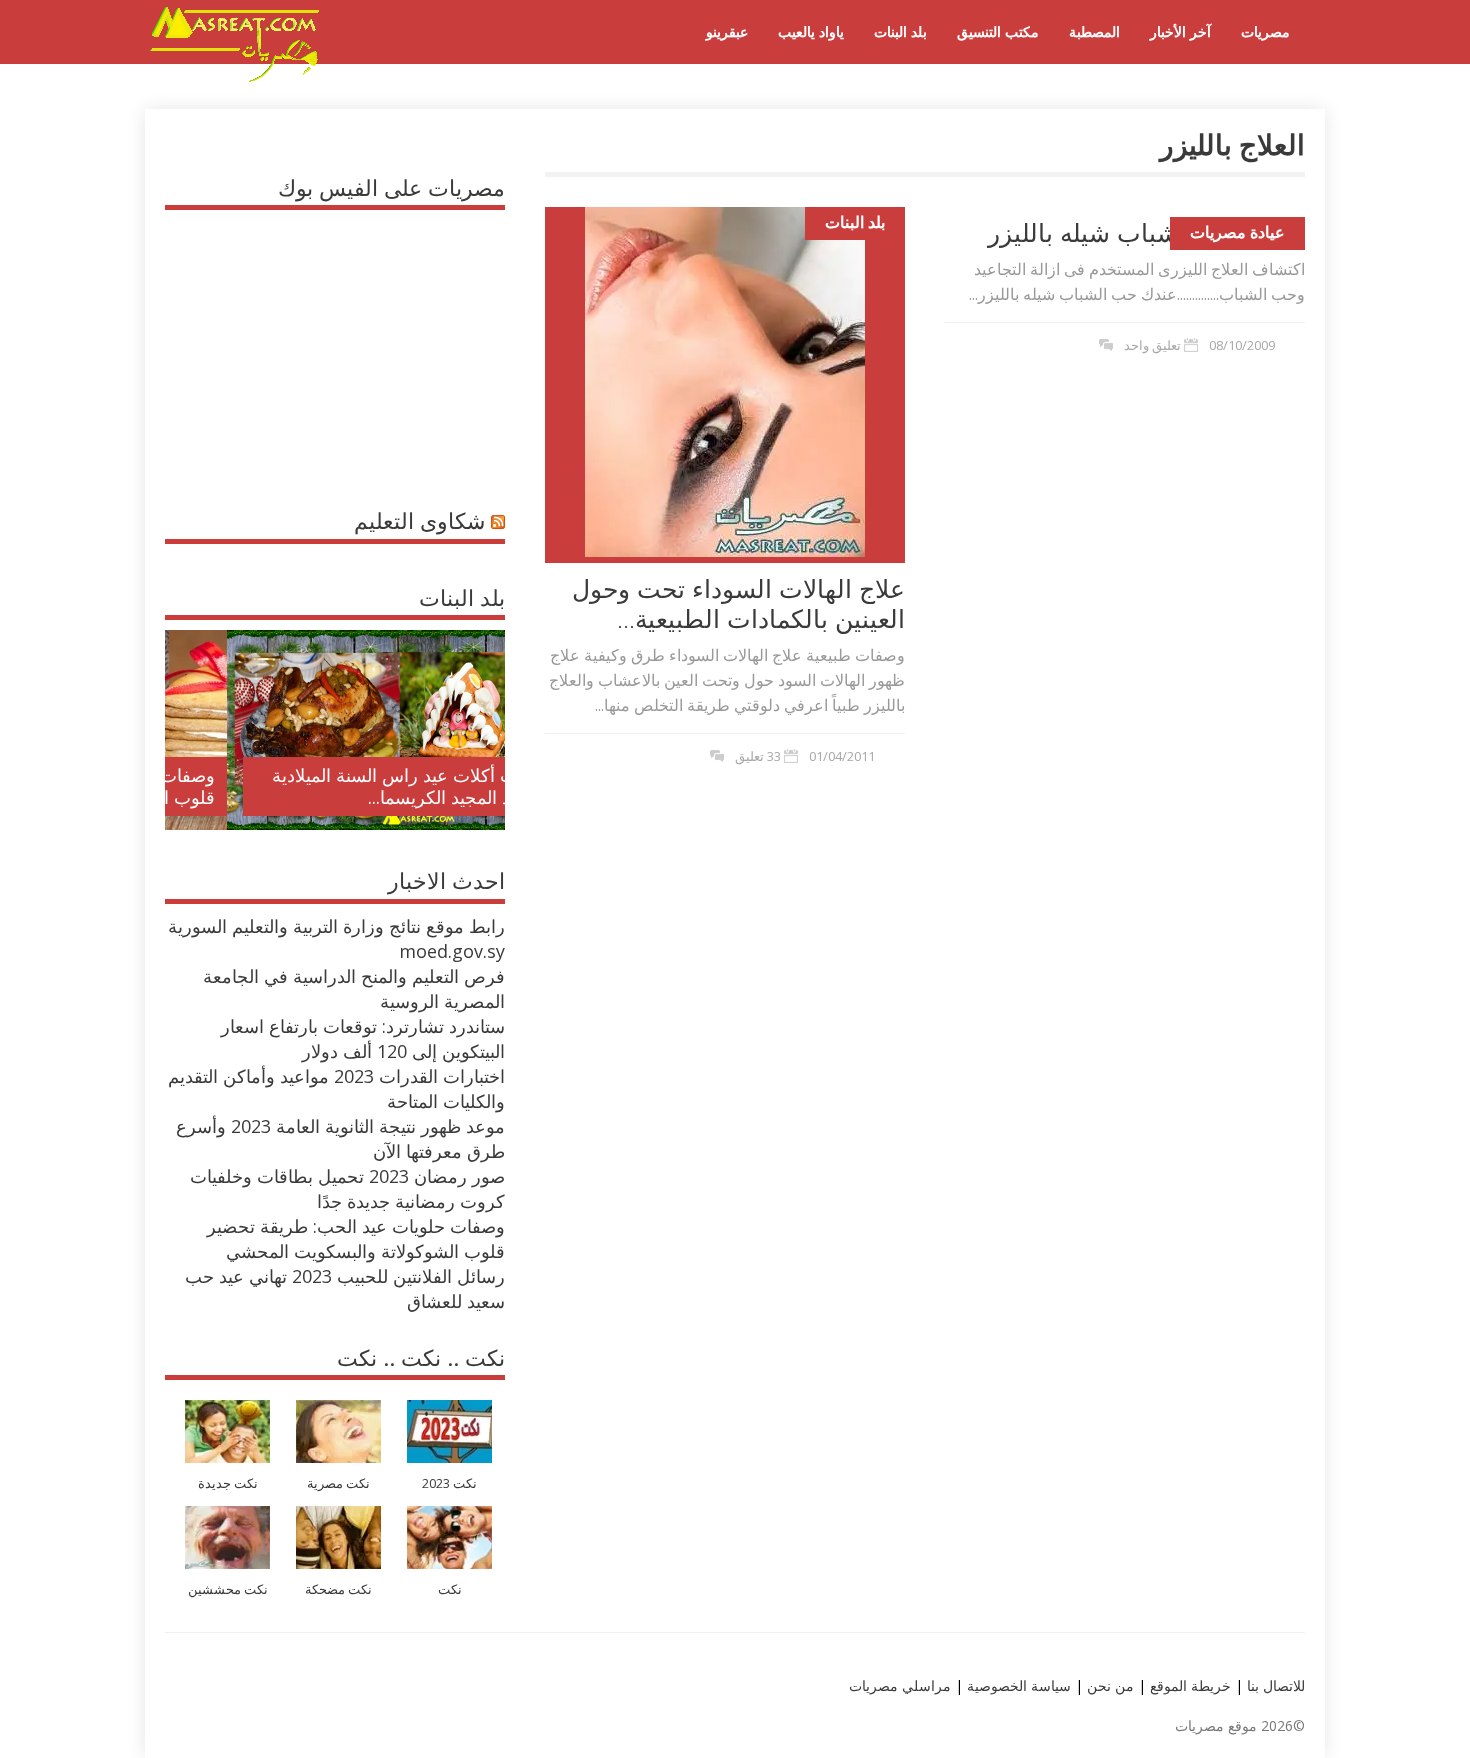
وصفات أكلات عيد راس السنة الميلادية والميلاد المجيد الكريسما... (351, 786)
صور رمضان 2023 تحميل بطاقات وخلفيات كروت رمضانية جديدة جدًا (347, 1188)
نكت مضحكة (338, 1589)
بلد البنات (900, 31)
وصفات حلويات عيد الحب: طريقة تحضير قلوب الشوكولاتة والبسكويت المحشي (356, 1238)
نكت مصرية (338, 1483)
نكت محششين (228, 1589)
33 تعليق (758, 756)
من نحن (1108, 1685)
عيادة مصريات (1237, 232)
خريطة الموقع (1188, 1685)
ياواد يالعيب (811, 31)
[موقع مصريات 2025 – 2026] (235, 78)
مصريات (1265, 31)
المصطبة (1094, 31)
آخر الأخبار (1180, 31)
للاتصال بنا (1276, 1685)
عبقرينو (727, 31)
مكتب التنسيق (998, 31)
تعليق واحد (1152, 345)
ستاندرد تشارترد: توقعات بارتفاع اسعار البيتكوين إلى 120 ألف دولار (363, 1038)
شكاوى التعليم (419, 520)
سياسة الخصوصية (1017, 1685)
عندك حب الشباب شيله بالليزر (1146, 232)
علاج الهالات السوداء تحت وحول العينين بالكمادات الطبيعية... (738, 603)
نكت (450, 1589)
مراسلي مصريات (900, 1685)
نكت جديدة (228, 1483)
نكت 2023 (449, 1483)
